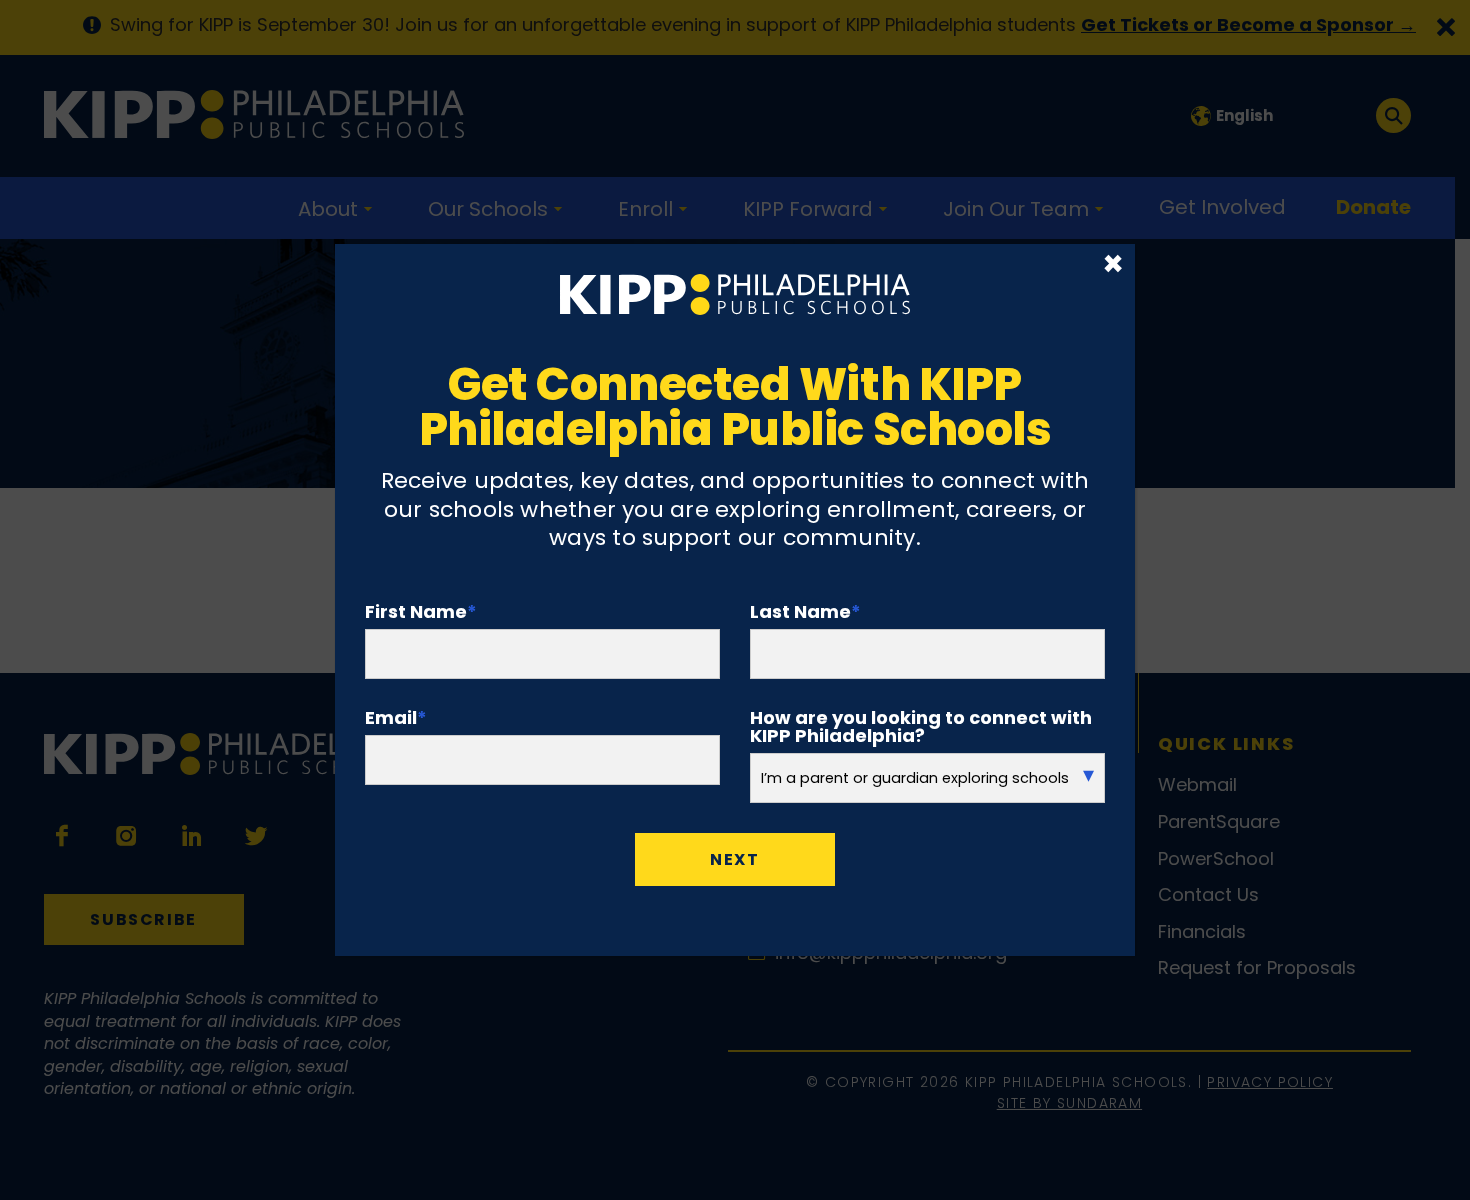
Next (734, 859)
